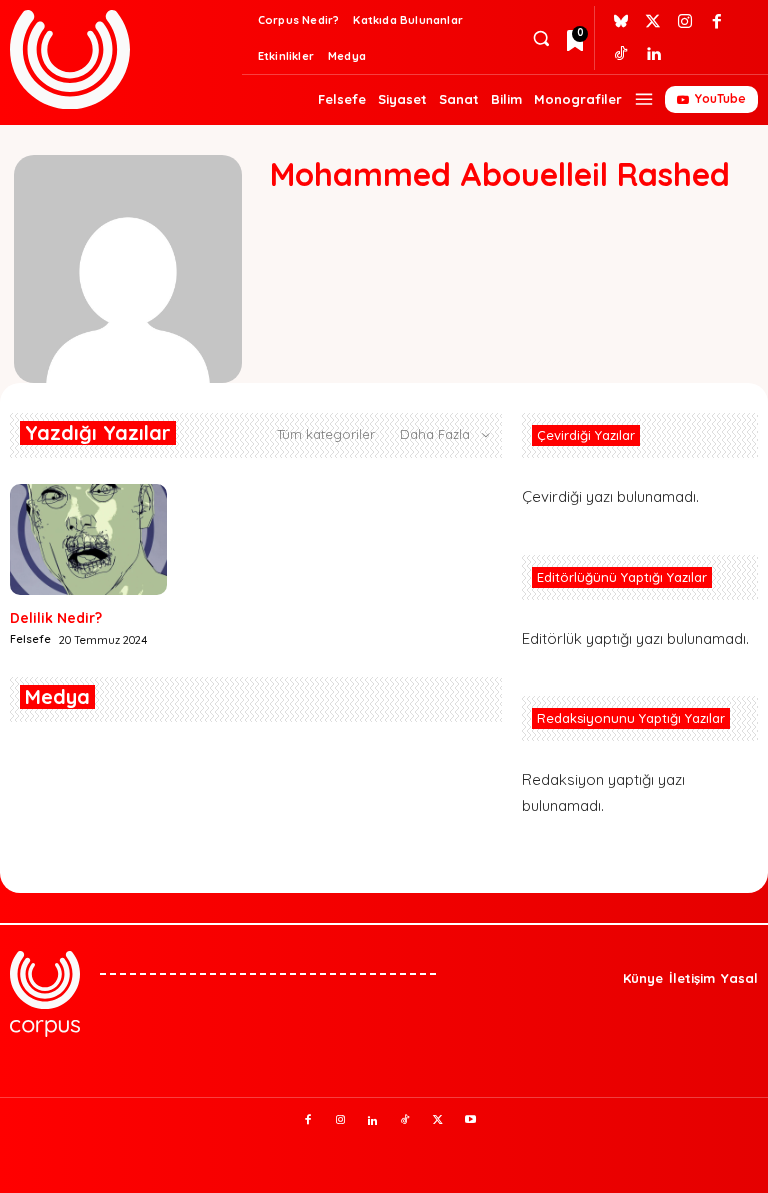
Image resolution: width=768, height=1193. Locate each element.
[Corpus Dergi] (123, 59)
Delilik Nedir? (56, 618)
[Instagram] (685, 22)
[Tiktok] (621, 54)
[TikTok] (406, 1121)
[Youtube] (471, 1121)
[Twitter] (653, 22)
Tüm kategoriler (326, 434)
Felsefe (30, 639)
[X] (438, 1121)
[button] (540, 38)
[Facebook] (717, 22)
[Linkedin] (653, 54)
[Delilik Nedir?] (88, 539)
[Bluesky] (621, 22)
